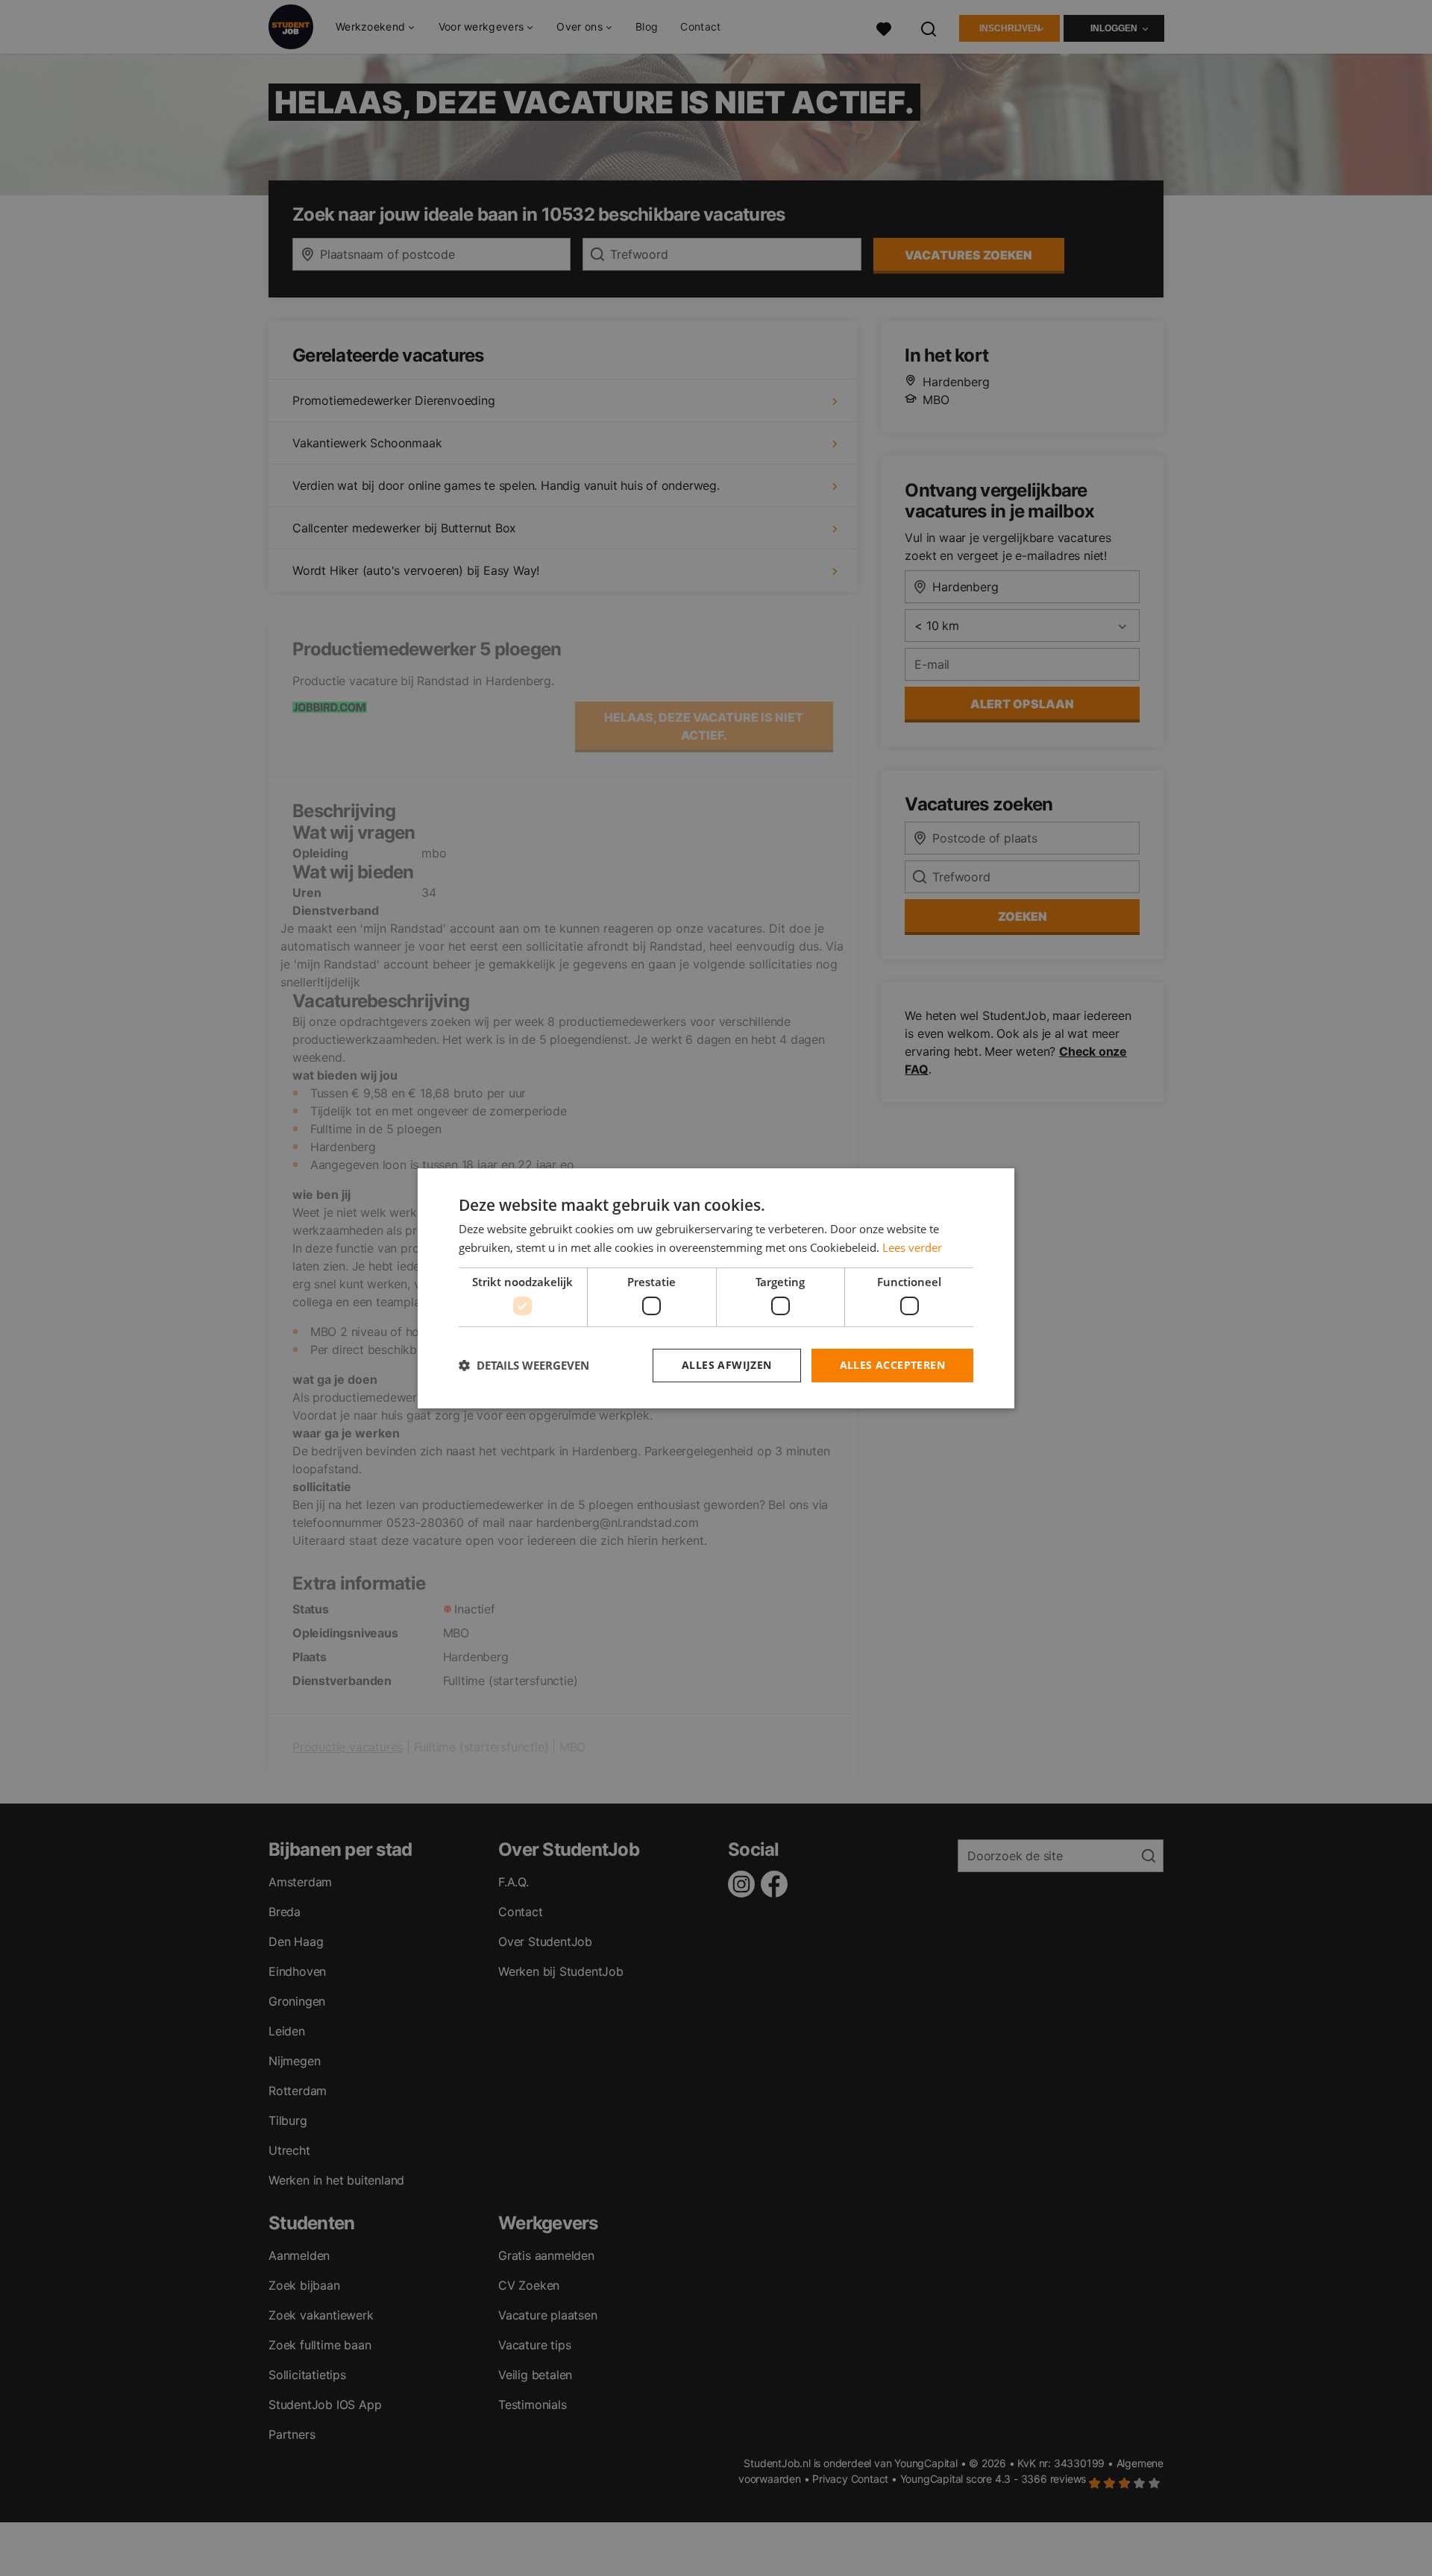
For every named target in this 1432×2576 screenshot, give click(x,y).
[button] (524, 1365)
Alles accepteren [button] (892, 1365)
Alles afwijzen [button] (727, 1365)
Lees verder (912, 1247)
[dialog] (716, 1288)
